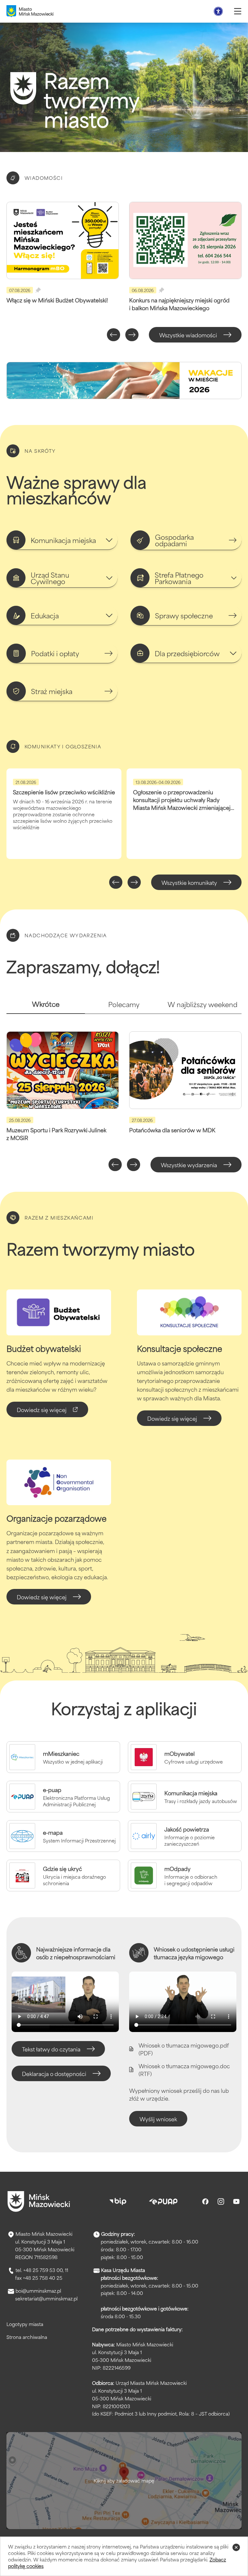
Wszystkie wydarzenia (189, 1165)
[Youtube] (236, 2201)
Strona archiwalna (27, 2337)
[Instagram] (221, 2201)
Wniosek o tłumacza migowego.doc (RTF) (184, 2070)
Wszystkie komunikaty (189, 882)
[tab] (46, 1007)
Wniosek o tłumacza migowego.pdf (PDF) (184, 2049)
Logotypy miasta (25, 2324)
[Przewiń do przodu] (132, 335)
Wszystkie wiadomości (188, 335)
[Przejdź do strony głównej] (39, 2201)
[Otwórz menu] (238, 11)
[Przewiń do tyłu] (114, 335)
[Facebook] (205, 2201)
